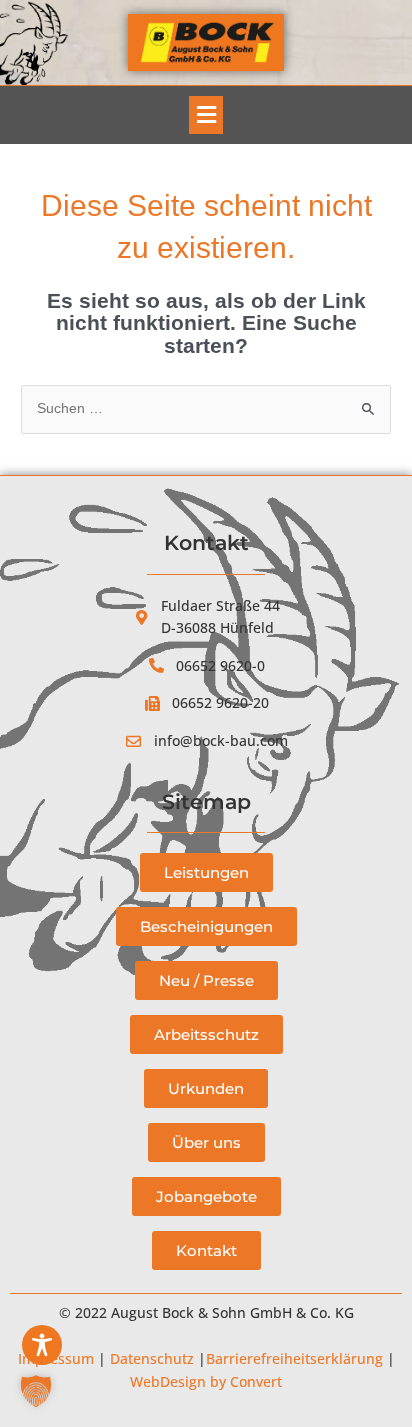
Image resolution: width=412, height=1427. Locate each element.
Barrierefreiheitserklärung (294, 1358)
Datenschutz (152, 1358)
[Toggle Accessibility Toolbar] (42, 1345)
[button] (206, 115)
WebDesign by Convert (206, 1381)
